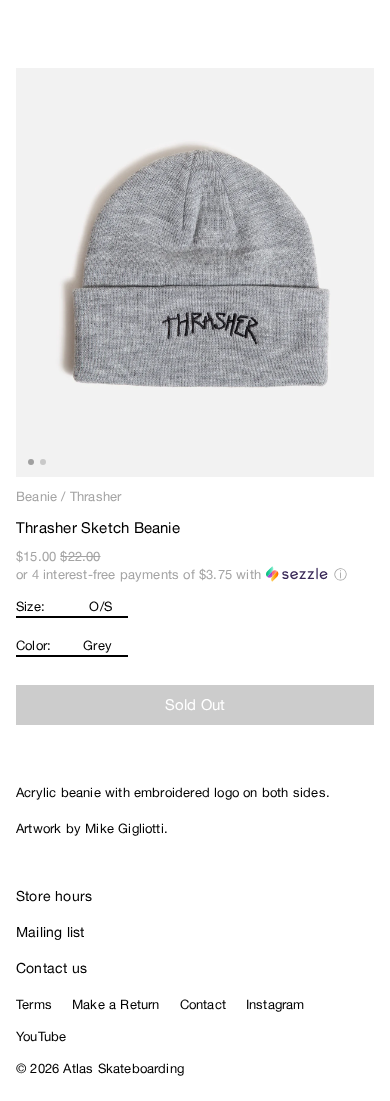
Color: (33, 645)
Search (285, 40)
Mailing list (50, 932)
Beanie (36, 496)
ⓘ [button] (340, 574)
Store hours (54, 896)
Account (325, 40)
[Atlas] (57, 36)
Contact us (51, 968)
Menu (366, 40)
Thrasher (96, 496)
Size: (30, 606)
